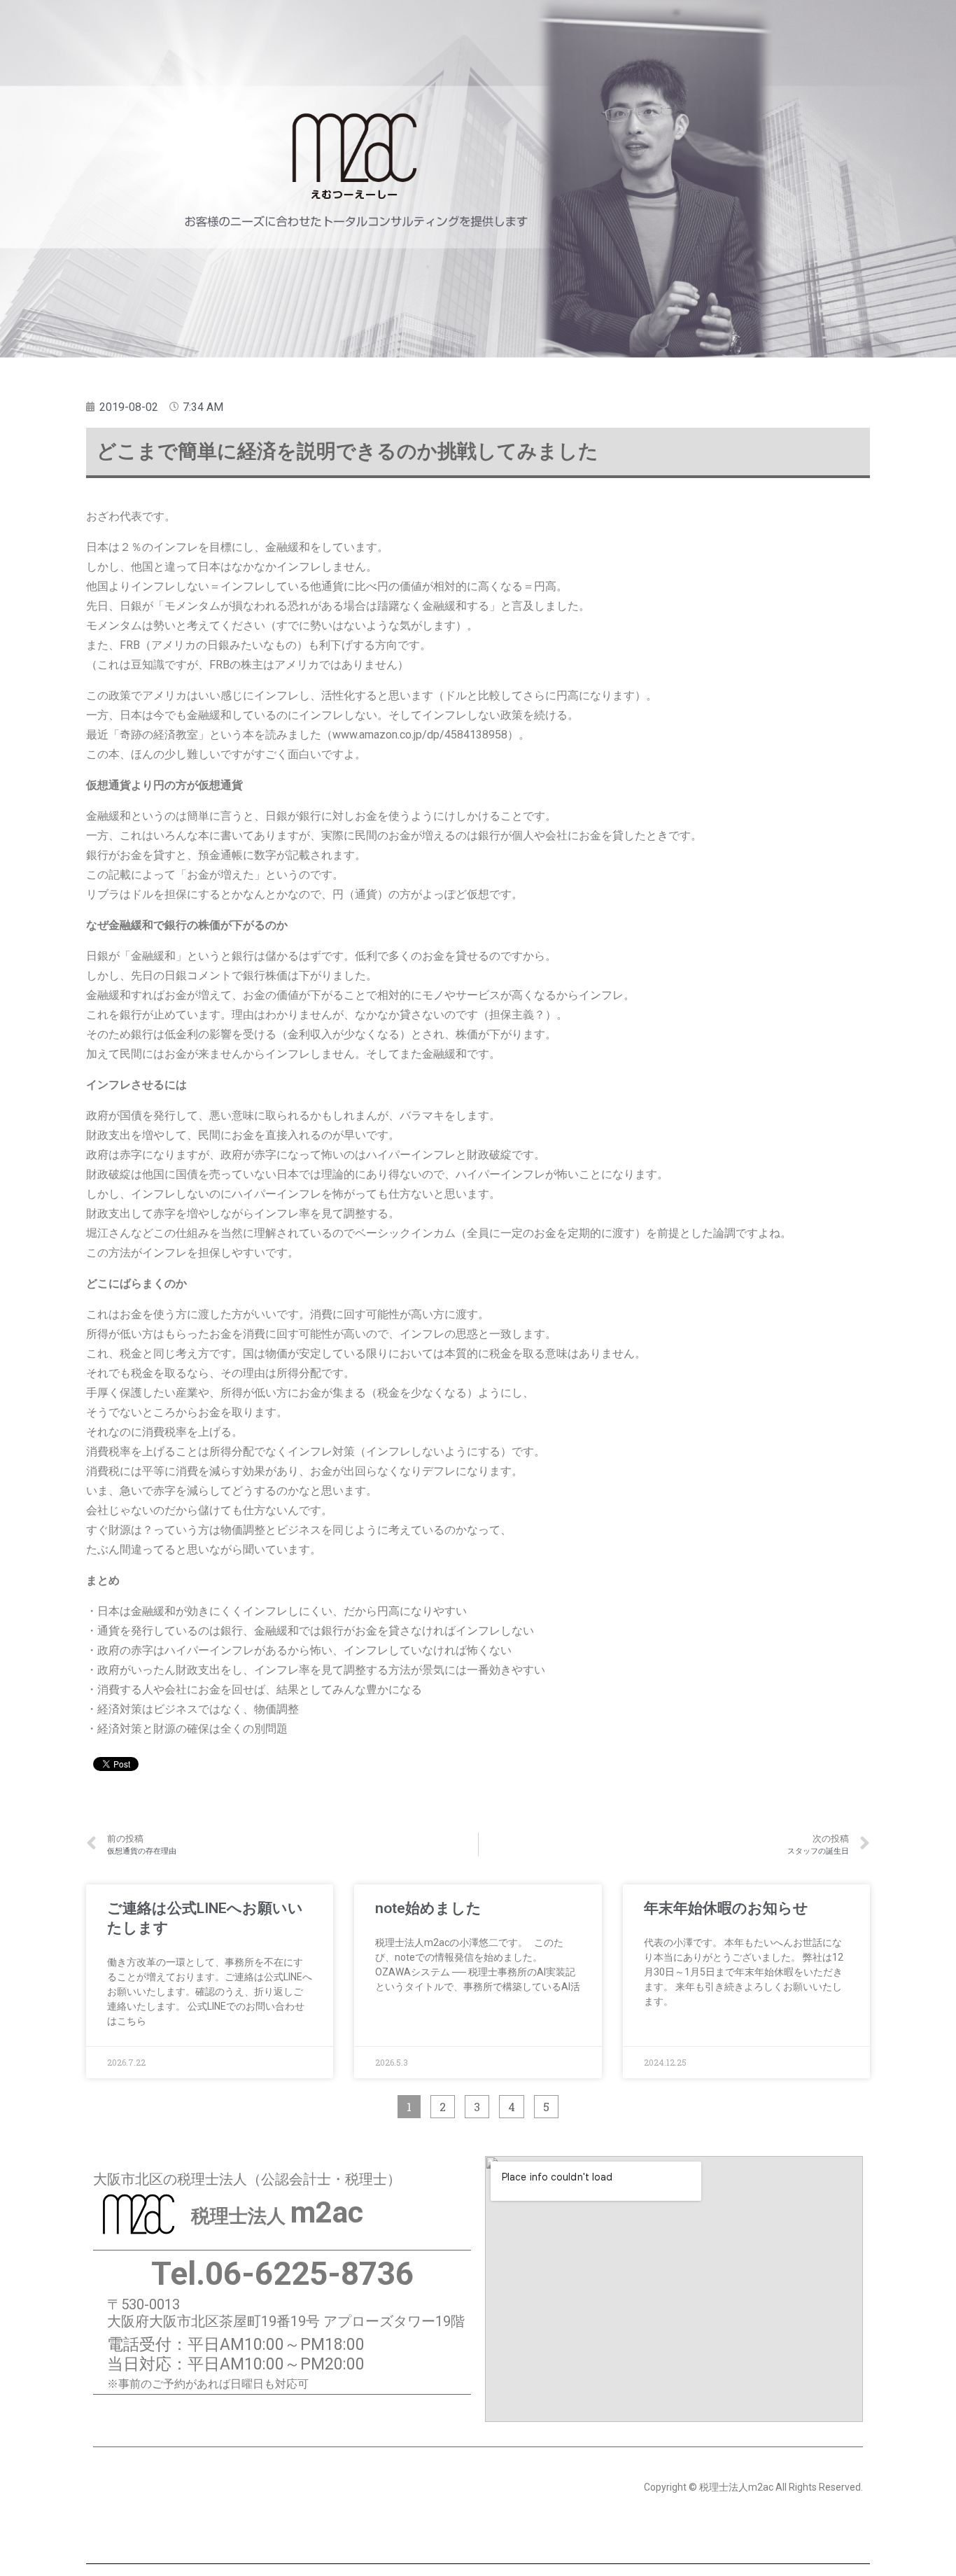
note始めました (428, 1908)
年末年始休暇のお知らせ (726, 1908)
